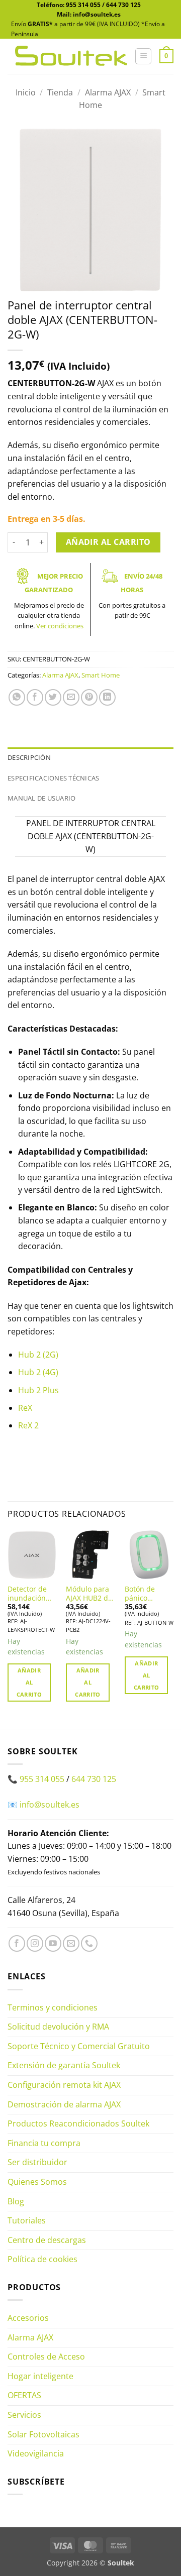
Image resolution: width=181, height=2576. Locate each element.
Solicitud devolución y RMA (58, 2027)
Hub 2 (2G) (38, 1355)
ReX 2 (28, 1425)
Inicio (26, 92)
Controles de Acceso (46, 2357)
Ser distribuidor (37, 2162)
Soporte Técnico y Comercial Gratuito (79, 2046)
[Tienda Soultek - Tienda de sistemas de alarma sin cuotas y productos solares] (71, 56)
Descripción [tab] (29, 757)
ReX (25, 1408)
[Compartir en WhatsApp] (17, 697)
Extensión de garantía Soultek (64, 2065)
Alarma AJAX (108, 92)
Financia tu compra (44, 2143)
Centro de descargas (47, 2240)
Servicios (24, 2415)
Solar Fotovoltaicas (43, 2434)
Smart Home (101, 675)
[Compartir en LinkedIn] (107, 697)
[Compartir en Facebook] (35, 697)
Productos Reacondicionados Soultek (78, 2123)
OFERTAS (24, 2395)
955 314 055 (83, 5)
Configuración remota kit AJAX (64, 2085)
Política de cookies (42, 2259)
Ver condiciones (60, 626)
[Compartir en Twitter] (53, 697)
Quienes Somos (37, 2182)
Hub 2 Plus (38, 1390)
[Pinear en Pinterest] (89, 697)
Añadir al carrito (108, 542)
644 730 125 (123, 5)
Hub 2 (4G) (38, 1372)
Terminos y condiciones (53, 2007)
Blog (16, 2201)
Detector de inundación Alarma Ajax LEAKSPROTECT (32, 1593)
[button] (143, 56)
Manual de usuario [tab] (41, 798)
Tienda (60, 92)
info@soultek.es (50, 1805)
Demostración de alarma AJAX (64, 2104)
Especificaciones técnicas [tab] (53, 778)
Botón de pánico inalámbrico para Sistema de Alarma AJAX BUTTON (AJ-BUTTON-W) (148, 1593)
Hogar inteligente (40, 2376)
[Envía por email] (71, 697)
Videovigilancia (36, 2453)
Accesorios (28, 2318)
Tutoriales (27, 2220)
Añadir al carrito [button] (29, 1682)
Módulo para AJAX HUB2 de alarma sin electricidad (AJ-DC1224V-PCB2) (89, 1593)
